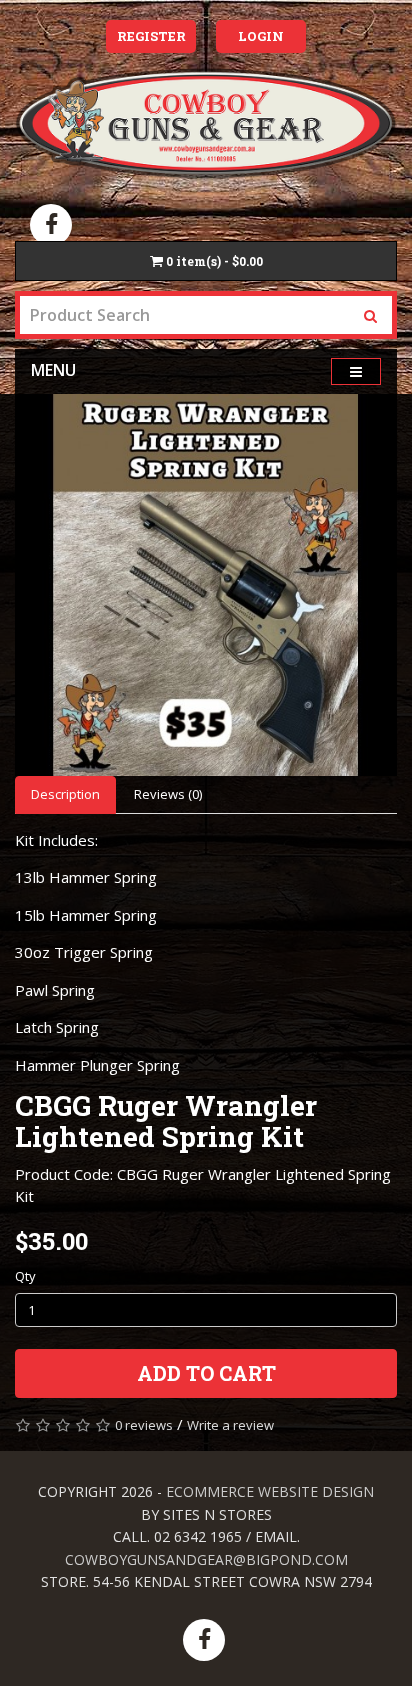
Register (151, 36)
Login (261, 36)
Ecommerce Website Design (270, 1491)
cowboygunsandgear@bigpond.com (206, 1559)
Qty (25, 1276)
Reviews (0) (168, 794)
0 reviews (144, 1425)
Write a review (230, 1425)
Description (65, 794)
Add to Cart (206, 1373)
